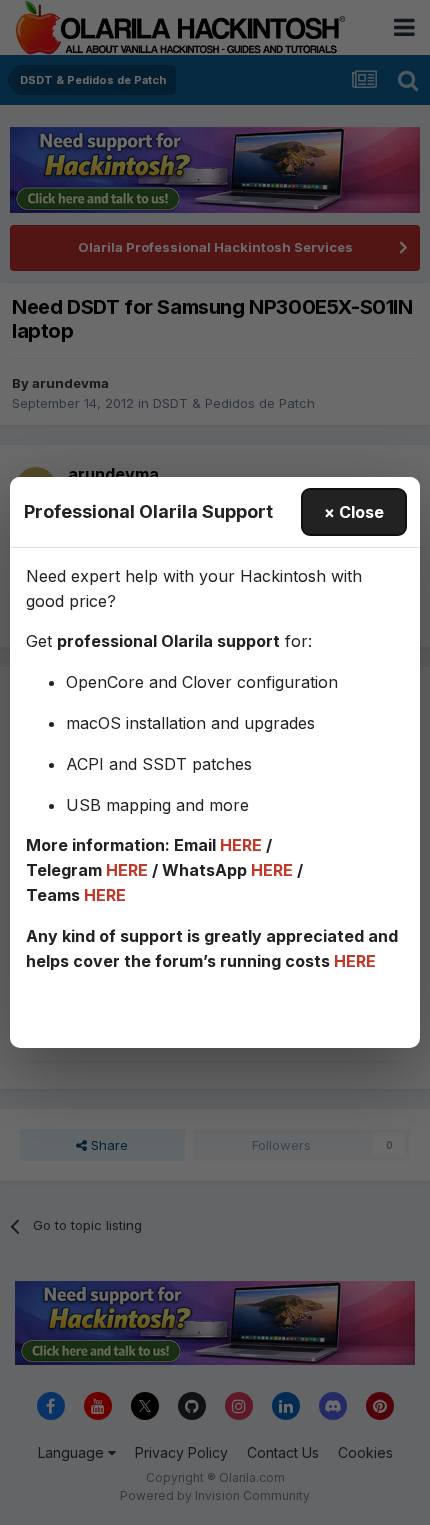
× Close (354, 512)
